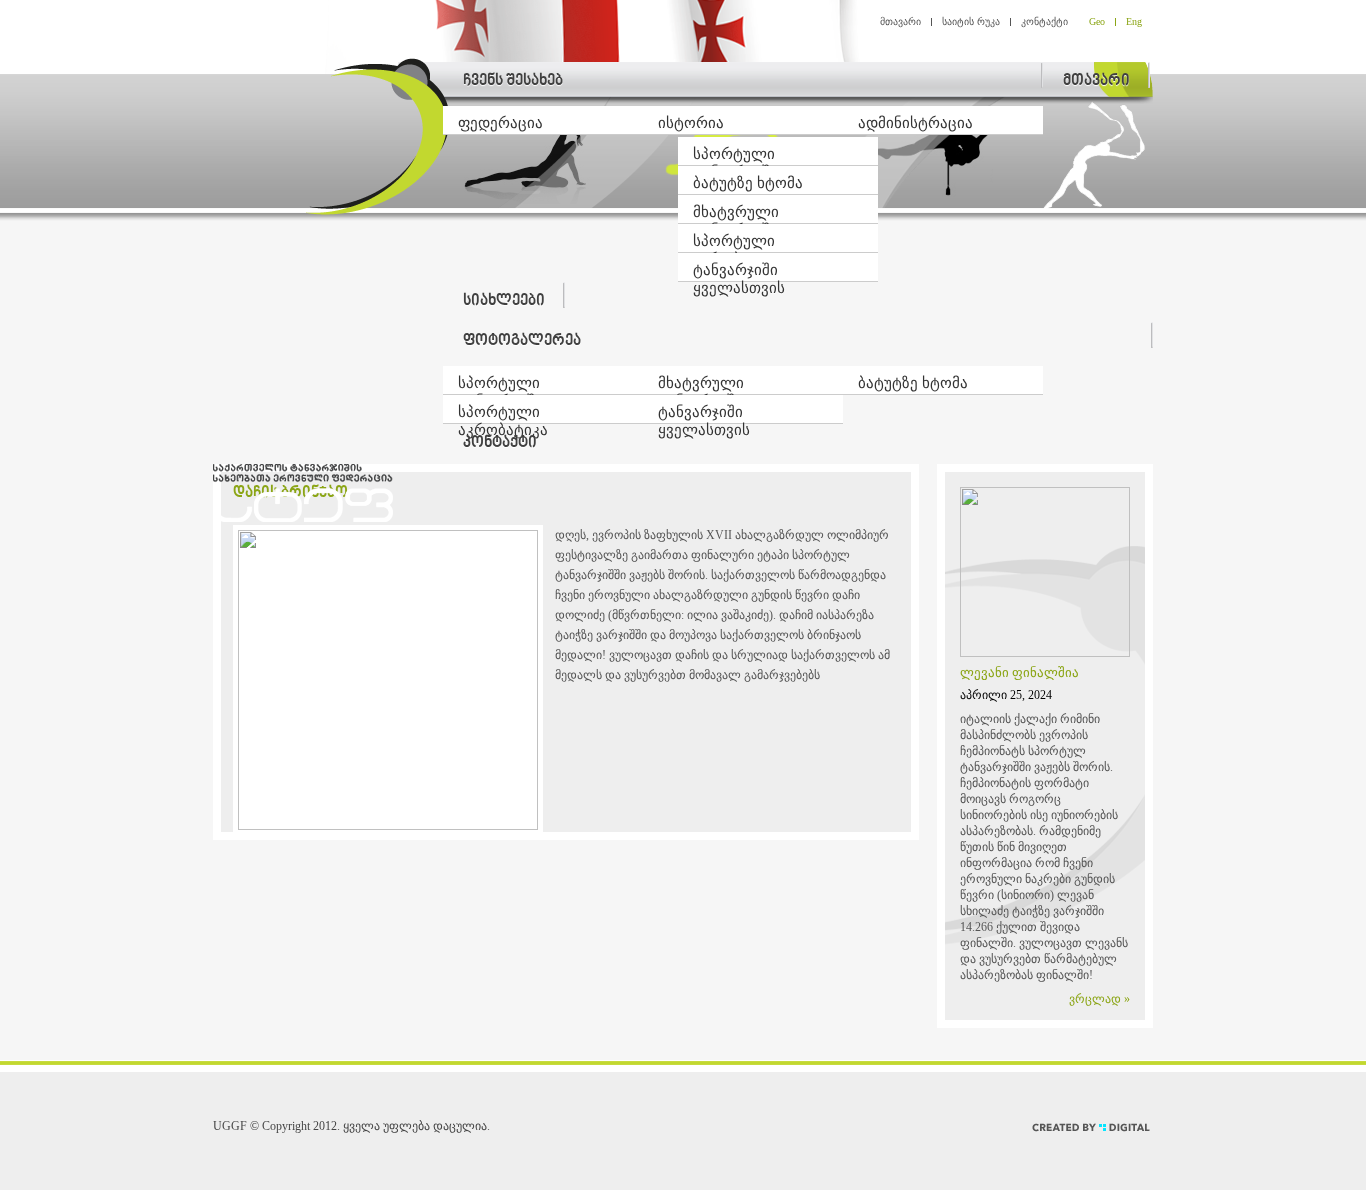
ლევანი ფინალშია (1019, 672)
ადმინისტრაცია (915, 123)
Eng (1134, 21)
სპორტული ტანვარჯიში (735, 156)
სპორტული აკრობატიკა (738, 243)
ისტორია (691, 123)
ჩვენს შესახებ (513, 81)
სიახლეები (504, 301)
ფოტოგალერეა (522, 341)
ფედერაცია (500, 123)
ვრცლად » (1099, 999)
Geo (1097, 21)
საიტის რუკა (971, 21)
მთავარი (900, 21)
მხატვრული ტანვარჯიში (736, 214)
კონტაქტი (1044, 21)
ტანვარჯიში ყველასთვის (739, 272)
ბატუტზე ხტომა (748, 183)
